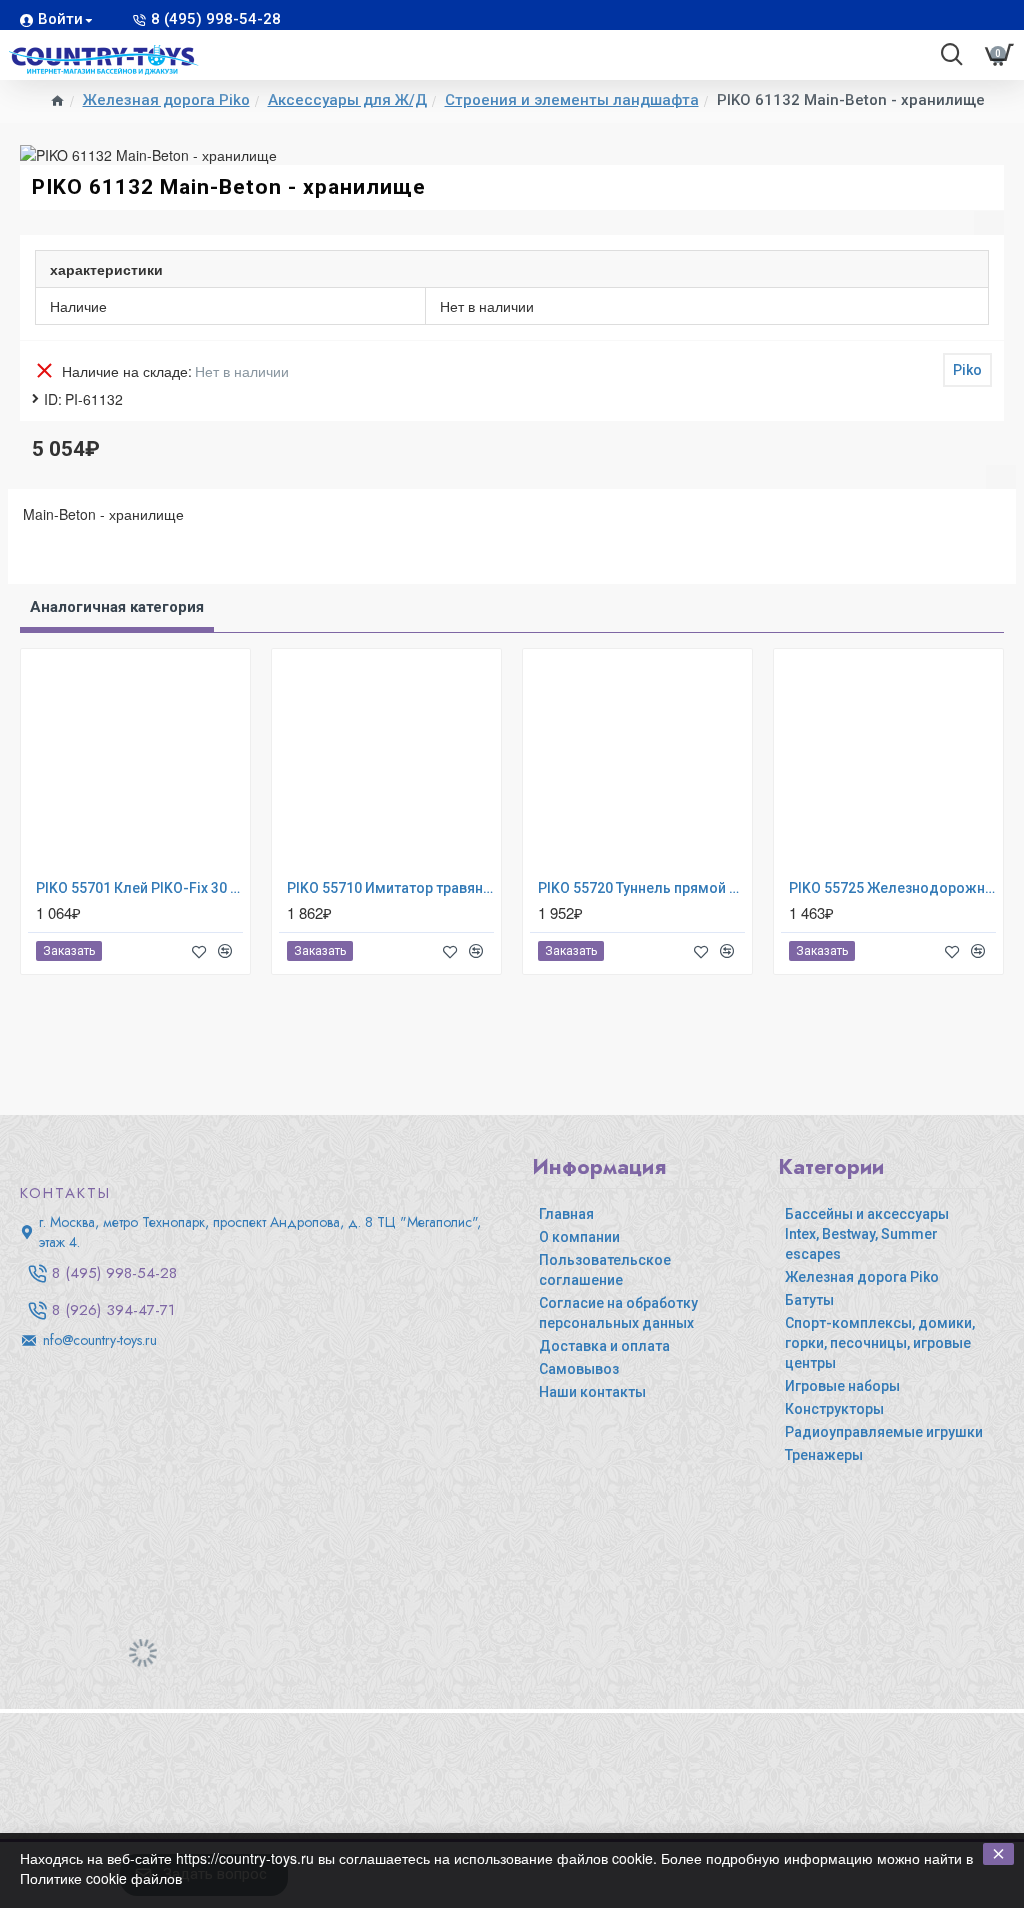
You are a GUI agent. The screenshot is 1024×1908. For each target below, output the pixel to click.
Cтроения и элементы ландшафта (572, 100)
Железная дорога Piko (166, 100)
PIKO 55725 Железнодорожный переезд (892, 888)
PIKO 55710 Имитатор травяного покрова (390, 888)
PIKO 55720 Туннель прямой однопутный (641, 888)
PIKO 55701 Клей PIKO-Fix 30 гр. (139, 888)
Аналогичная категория (117, 607)
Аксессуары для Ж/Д (347, 100)
